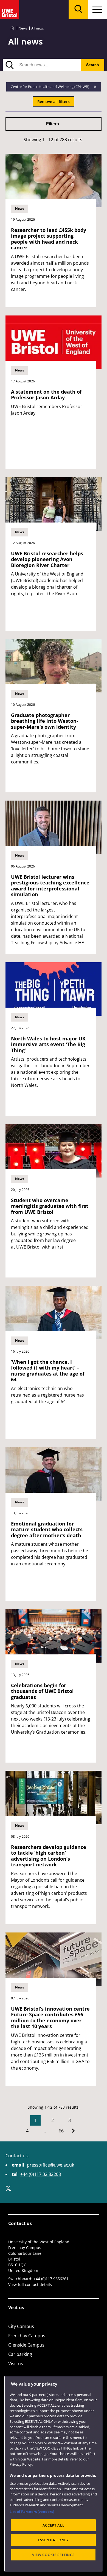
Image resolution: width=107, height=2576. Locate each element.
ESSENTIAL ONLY (54, 2540)
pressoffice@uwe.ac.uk (50, 2165)
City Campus (21, 2326)
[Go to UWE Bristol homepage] (12, 28)
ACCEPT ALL (54, 2525)
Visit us (16, 2363)
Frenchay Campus (27, 2336)
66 (61, 2131)
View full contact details (30, 2284)
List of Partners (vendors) (32, 2512)
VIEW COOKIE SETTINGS (53, 2555)
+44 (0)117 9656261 (51, 2279)
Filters (53, 124)
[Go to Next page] (73, 2131)
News (23, 28)
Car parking (20, 2354)
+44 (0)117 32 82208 (41, 2174)
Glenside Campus (26, 2345)
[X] (8, 2188)
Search (93, 65)
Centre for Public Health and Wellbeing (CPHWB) (50, 87)
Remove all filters (54, 101)
